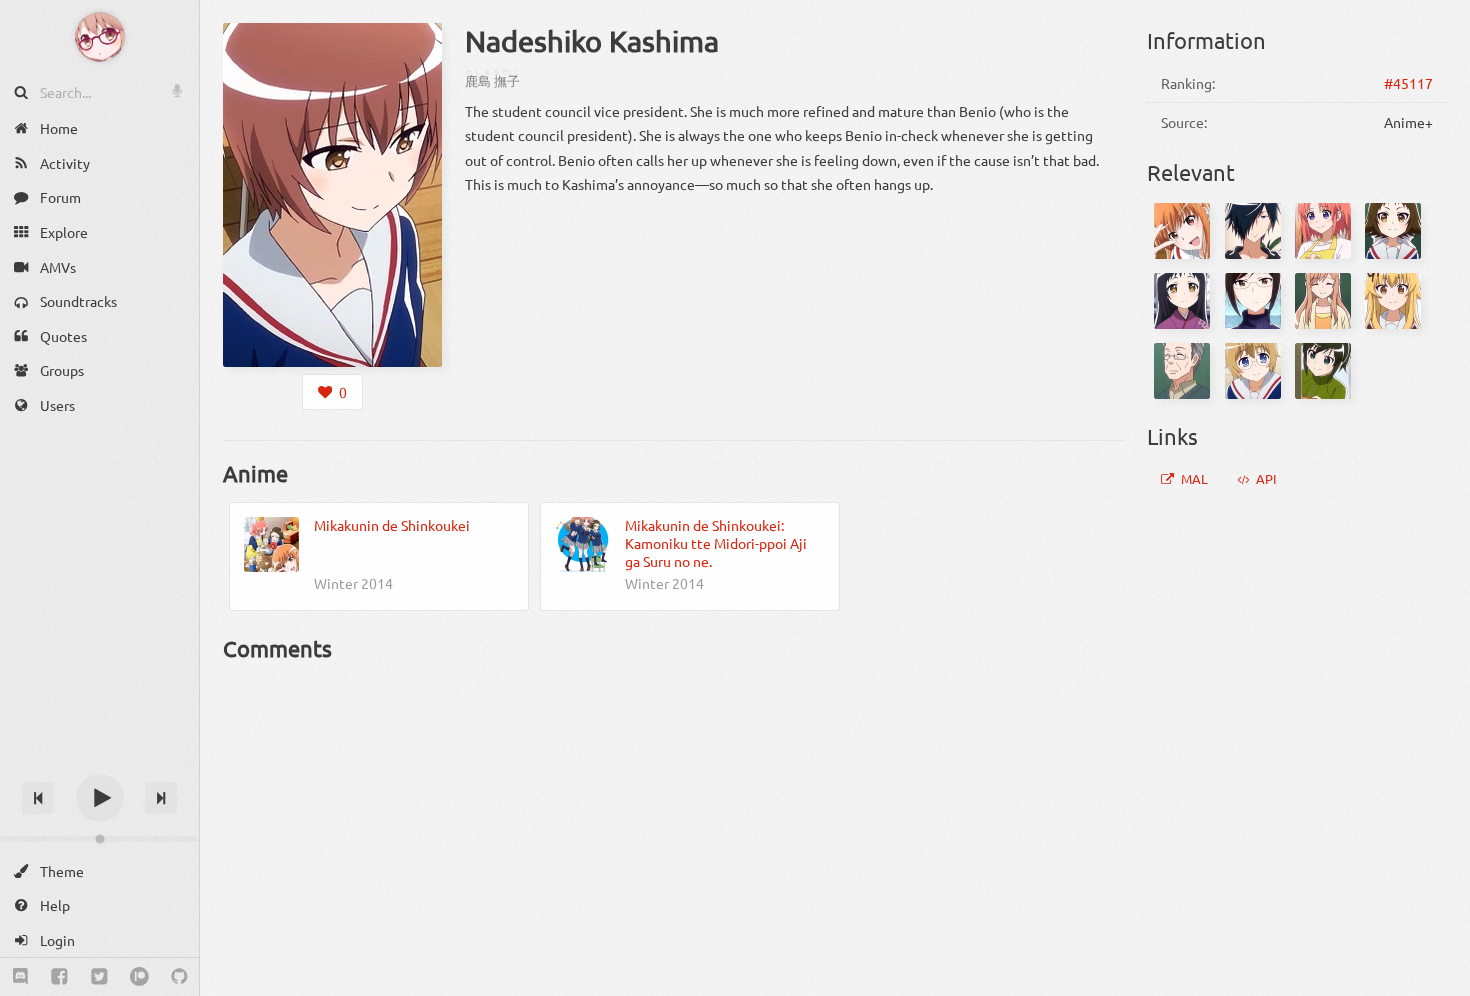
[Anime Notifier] (100, 37)
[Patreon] (139, 977)
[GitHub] (179, 977)
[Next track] (161, 798)
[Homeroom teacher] (1323, 301)
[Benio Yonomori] (1182, 231)
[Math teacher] (1182, 371)
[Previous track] (38, 798)
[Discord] (20, 977)
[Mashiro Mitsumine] (1393, 231)
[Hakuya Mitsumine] (1253, 231)
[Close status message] (1440, 981)
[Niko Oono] (1323, 371)
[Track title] (99, 762)
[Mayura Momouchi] (1253, 371)
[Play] (100, 798)
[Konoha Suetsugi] (1393, 301)
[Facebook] (59, 977)
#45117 (1408, 83)
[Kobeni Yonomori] (1323, 231)
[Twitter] (99, 977)
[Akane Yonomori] (1253, 301)
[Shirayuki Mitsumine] (1182, 301)
